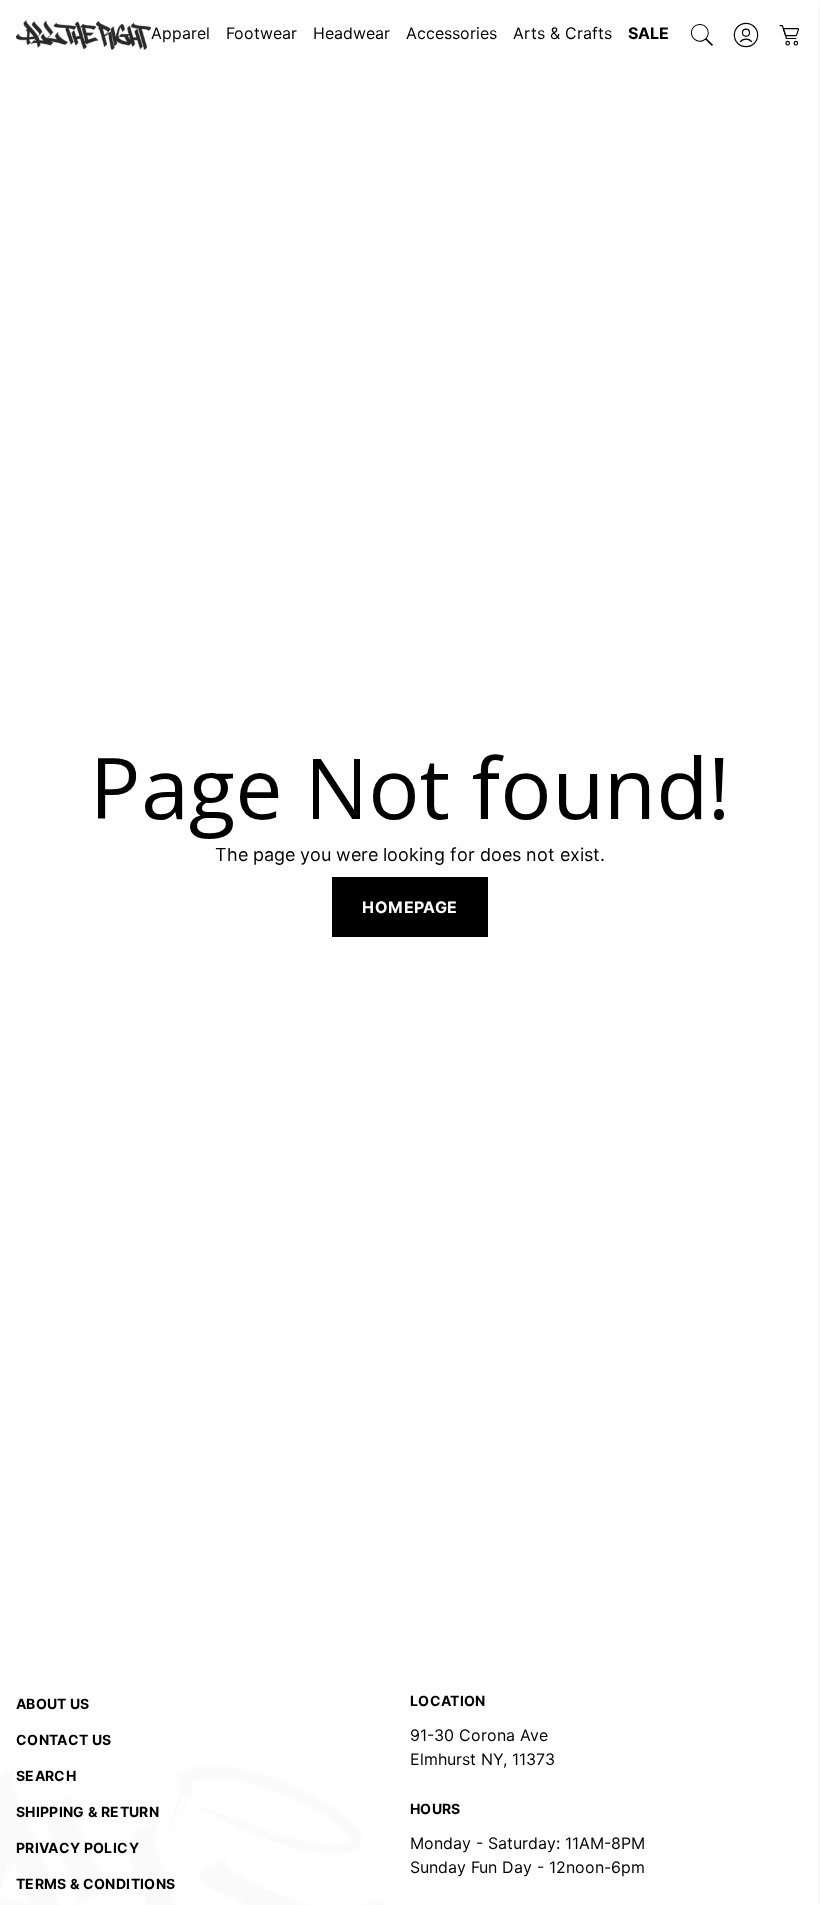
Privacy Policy (77, 1847)
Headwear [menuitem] (351, 33)
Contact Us (64, 1739)
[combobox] (702, 35)
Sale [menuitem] (648, 33)
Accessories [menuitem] (451, 33)
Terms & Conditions (95, 1883)
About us (53, 1703)
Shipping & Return (87, 1811)
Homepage (409, 907)
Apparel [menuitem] (180, 33)
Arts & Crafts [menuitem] (562, 33)
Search (46, 1775)
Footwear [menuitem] (261, 33)
